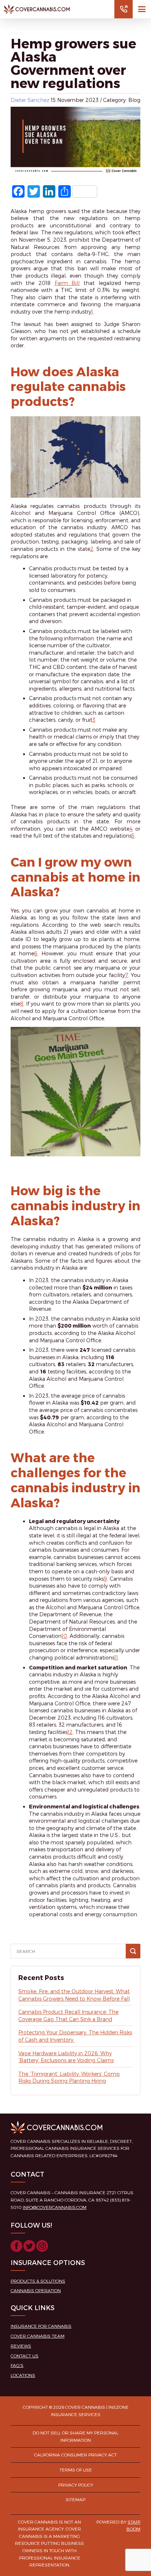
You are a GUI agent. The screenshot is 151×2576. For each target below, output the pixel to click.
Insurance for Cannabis (41, 2326)
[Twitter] (29, 2248)
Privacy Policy (76, 2485)
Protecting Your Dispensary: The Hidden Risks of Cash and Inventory (75, 2036)
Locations (23, 2375)
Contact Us (25, 2356)
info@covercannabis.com (55, 2207)
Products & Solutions (38, 2281)
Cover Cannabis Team (38, 2336)
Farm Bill (67, 283)
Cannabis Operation (36, 2290)
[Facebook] (16, 2248)
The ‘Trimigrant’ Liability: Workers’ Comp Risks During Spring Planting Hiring (69, 2077)
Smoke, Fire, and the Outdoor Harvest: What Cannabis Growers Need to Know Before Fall (74, 1995)
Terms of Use (76, 2470)
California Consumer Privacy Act (75, 2455)
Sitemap (75, 2499)
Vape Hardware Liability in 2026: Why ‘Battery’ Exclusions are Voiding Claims (66, 2057)
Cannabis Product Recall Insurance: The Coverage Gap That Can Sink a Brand (68, 2015)
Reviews (21, 2346)
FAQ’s (17, 2365)
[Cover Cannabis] (37, 9)
